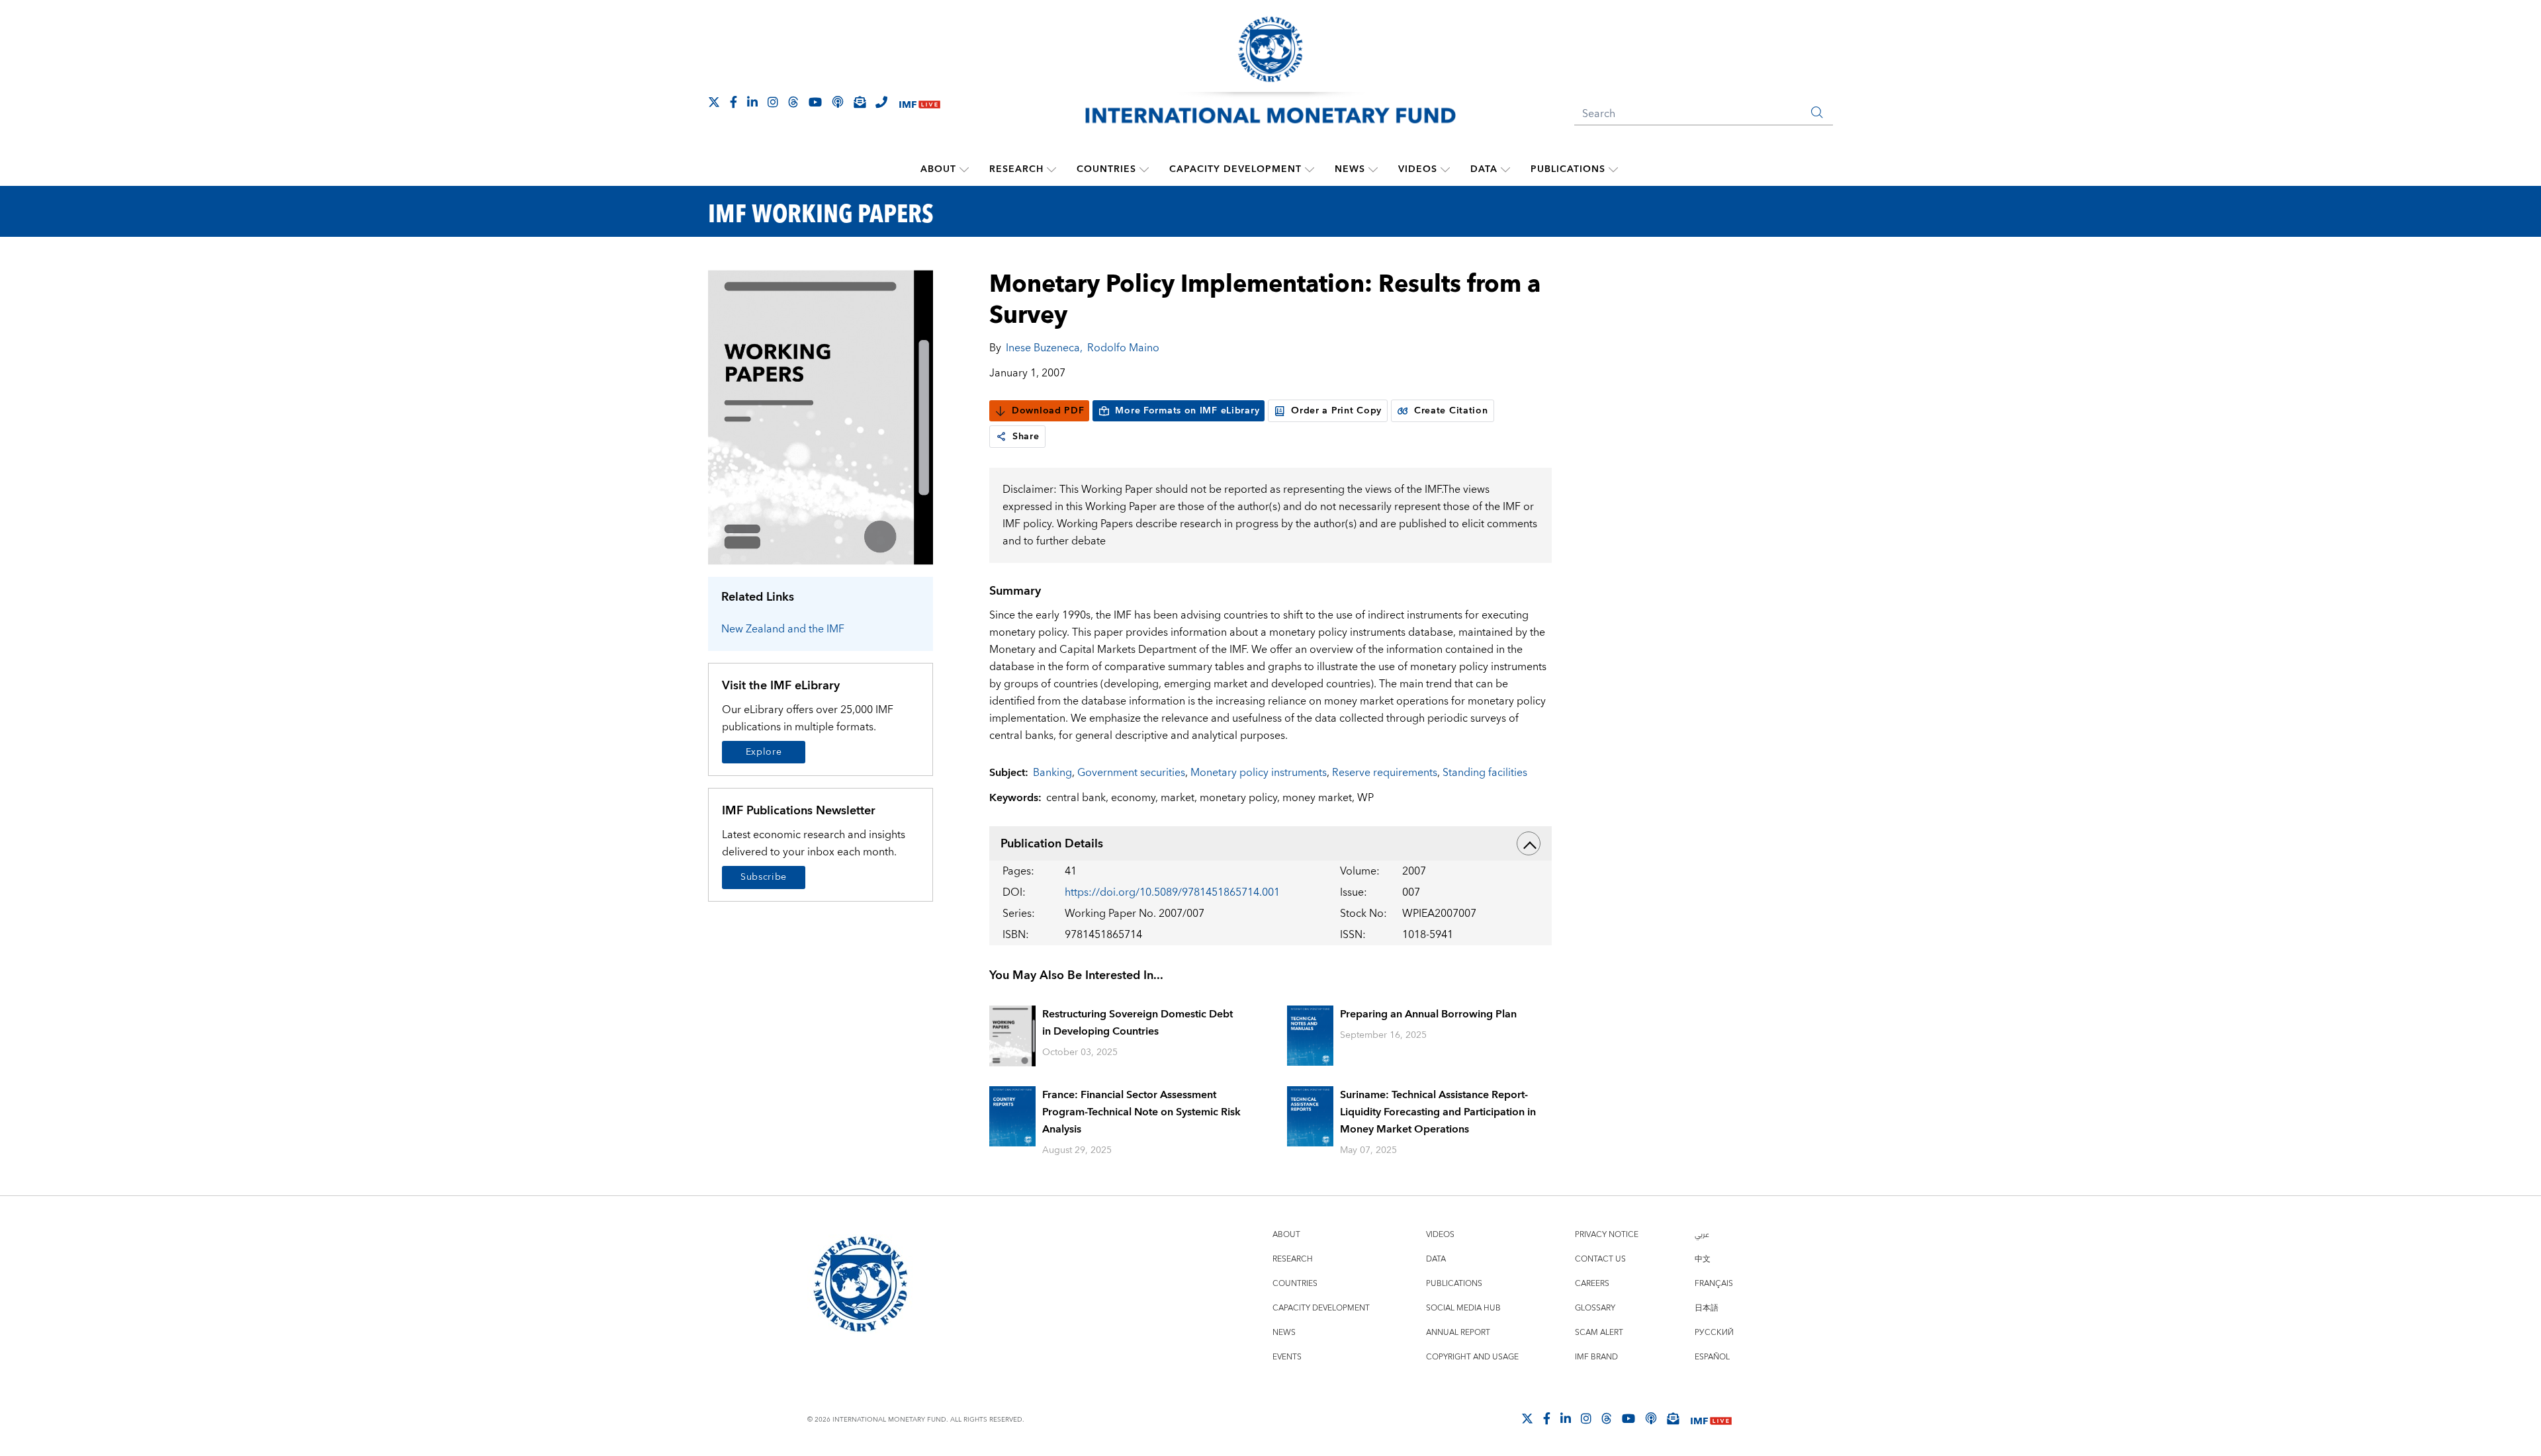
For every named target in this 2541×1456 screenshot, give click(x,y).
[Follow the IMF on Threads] (793, 102)
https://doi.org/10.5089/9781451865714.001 (1172, 892)
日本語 (1707, 1308)
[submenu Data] (1505, 169)
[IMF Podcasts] (1651, 1418)
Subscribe (764, 877)
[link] (1001, 437)
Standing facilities (1485, 773)
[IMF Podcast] (838, 102)
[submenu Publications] (1613, 169)
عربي (1702, 1235)
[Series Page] (821, 416)
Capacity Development (1235, 169)
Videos (1418, 169)
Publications (1568, 169)
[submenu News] (1373, 169)
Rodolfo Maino (1123, 348)
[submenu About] (964, 169)
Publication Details (1052, 844)
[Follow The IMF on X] (714, 102)
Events (1287, 1357)
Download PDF (1048, 411)
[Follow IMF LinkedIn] (752, 102)
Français (1714, 1284)
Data (1484, 169)
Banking (1052, 773)
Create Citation (1451, 411)
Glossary (1595, 1308)
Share (1026, 437)
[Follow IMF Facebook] (734, 102)
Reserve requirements (1385, 773)
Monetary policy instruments (1259, 773)
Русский (1714, 1333)
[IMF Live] (920, 103)
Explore (764, 752)
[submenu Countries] (1144, 169)
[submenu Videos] (1445, 169)
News (1350, 169)
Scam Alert (1599, 1333)
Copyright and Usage (1472, 1357)
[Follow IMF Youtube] (815, 102)
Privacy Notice (1607, 1235)
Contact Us (1600, 1259)
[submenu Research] (1051, 169)
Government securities (1131, 773)
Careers (1592, 1284)
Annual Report (1458, 1333)
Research (1016, 169)
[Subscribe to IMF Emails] (860, 102)
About (938, 169)
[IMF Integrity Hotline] (881, 102)
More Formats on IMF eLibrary (1187, 411)
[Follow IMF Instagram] (773, 102)
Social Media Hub (1463, 1308)
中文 (1703, 1259)
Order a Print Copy (1336, 411)
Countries (1106, 169)
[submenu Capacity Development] (1310, 169)
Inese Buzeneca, (1044, 348)
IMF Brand (1596, 1357)
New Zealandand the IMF (783, 629)
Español (1712, 1357)
